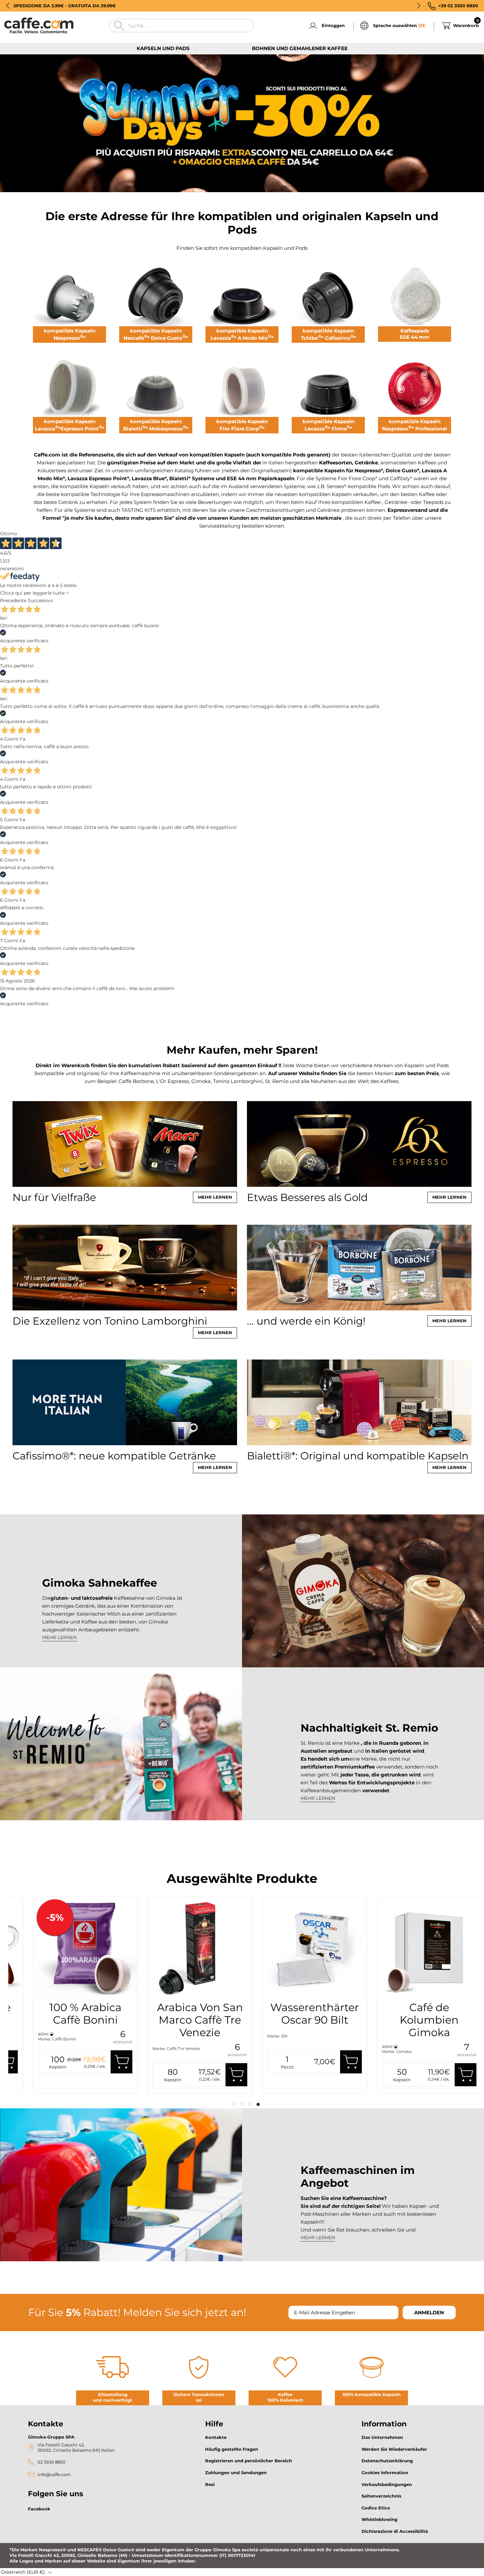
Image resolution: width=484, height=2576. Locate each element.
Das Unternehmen (382, 2437)
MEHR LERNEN (59, 1637)
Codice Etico (376, 2508)
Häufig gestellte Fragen (232, 2449)
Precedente (13, 600)
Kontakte (216, 2437)
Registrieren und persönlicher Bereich (249, 2461)
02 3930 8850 (52, 2462)
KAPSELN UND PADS (163, 48)
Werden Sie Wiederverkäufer (394, 2449)
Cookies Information (385, 2473)
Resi (210, 2484)
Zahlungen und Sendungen (236, 2473)
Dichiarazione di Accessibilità (395, 2531)
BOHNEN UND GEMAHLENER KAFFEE (300, 48)
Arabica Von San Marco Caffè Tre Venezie (384, 2020)
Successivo (40, 600)
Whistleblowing (379, 2519)
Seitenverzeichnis (381, 2496)
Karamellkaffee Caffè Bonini (155, 2014)
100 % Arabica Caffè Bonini (270, 2014)
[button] (8, 6)
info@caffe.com (54, 2475)
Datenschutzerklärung (387, 2461)
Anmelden (429, 2313)
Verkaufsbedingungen (387, 2484)
